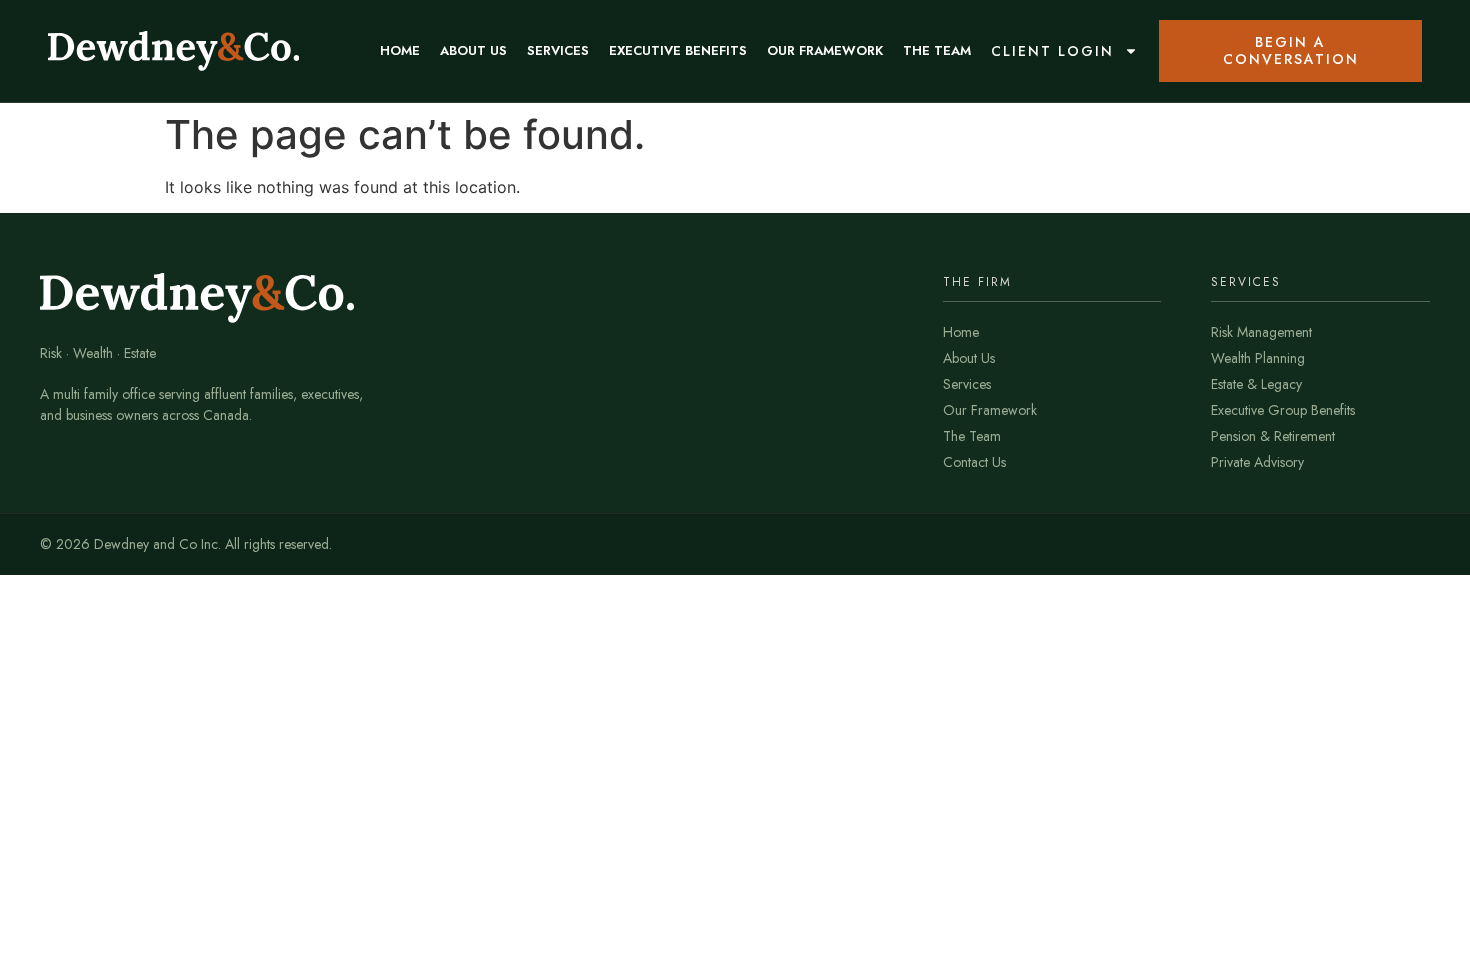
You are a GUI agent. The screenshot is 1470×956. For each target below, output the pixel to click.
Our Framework (825, 50)
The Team (937, 50)
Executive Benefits (678, 50)
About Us (473, 50)
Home (400, 50)
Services (558, 50)
